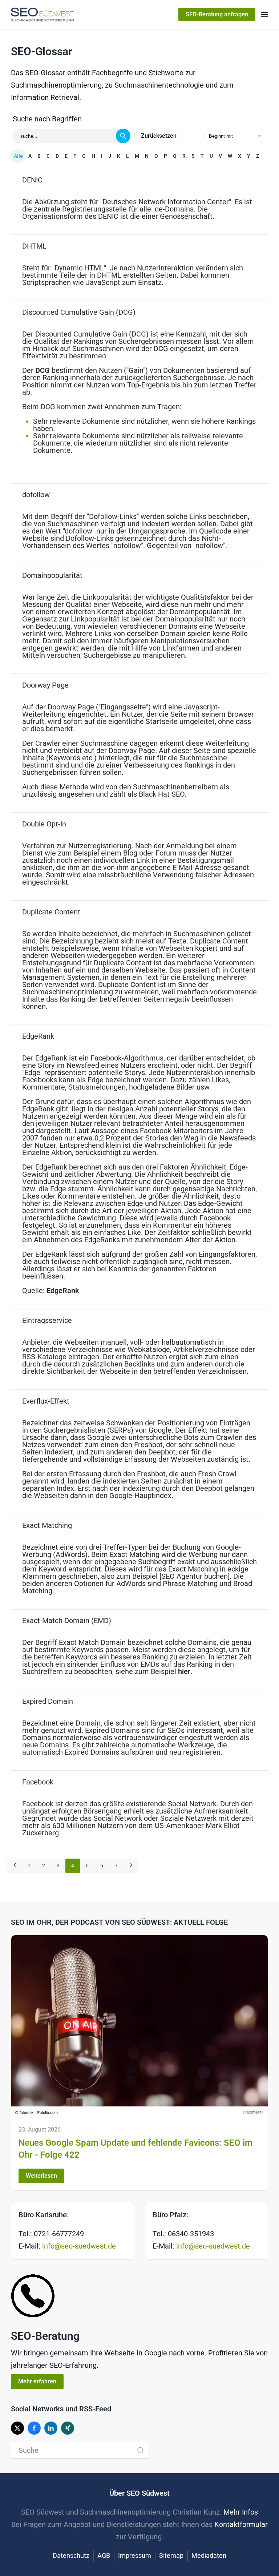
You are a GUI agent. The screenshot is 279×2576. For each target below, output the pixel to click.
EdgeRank (38, 1036)
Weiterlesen (41, 2176)
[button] (264, 15)
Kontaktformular (241, 2524)
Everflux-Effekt (46, 1401)
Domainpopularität (52, 575)
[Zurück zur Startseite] (43, 15)
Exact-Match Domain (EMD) (67, 1621)
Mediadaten (209, 2555)
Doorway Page (45, 685)
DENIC (32, 180)
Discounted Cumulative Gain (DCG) (79, 312)
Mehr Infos (241, 2512)
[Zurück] (15, 1866)
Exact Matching (47, 1525)
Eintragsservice (47, 1320)
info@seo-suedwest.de (79, 2246)
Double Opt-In (44, 824)
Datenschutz (71, 2555)
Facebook (38, 1782)
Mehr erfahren (37, 2381)
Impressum (135, 2555)
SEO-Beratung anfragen (217, 14)
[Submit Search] (141, 2450)
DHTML (34, 246)
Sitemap (171, 2555)
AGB (104, 2555)
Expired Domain (48, 1701)
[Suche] (123, 136)
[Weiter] (131, 1866)
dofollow (36, 495)
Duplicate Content (51, 912)
